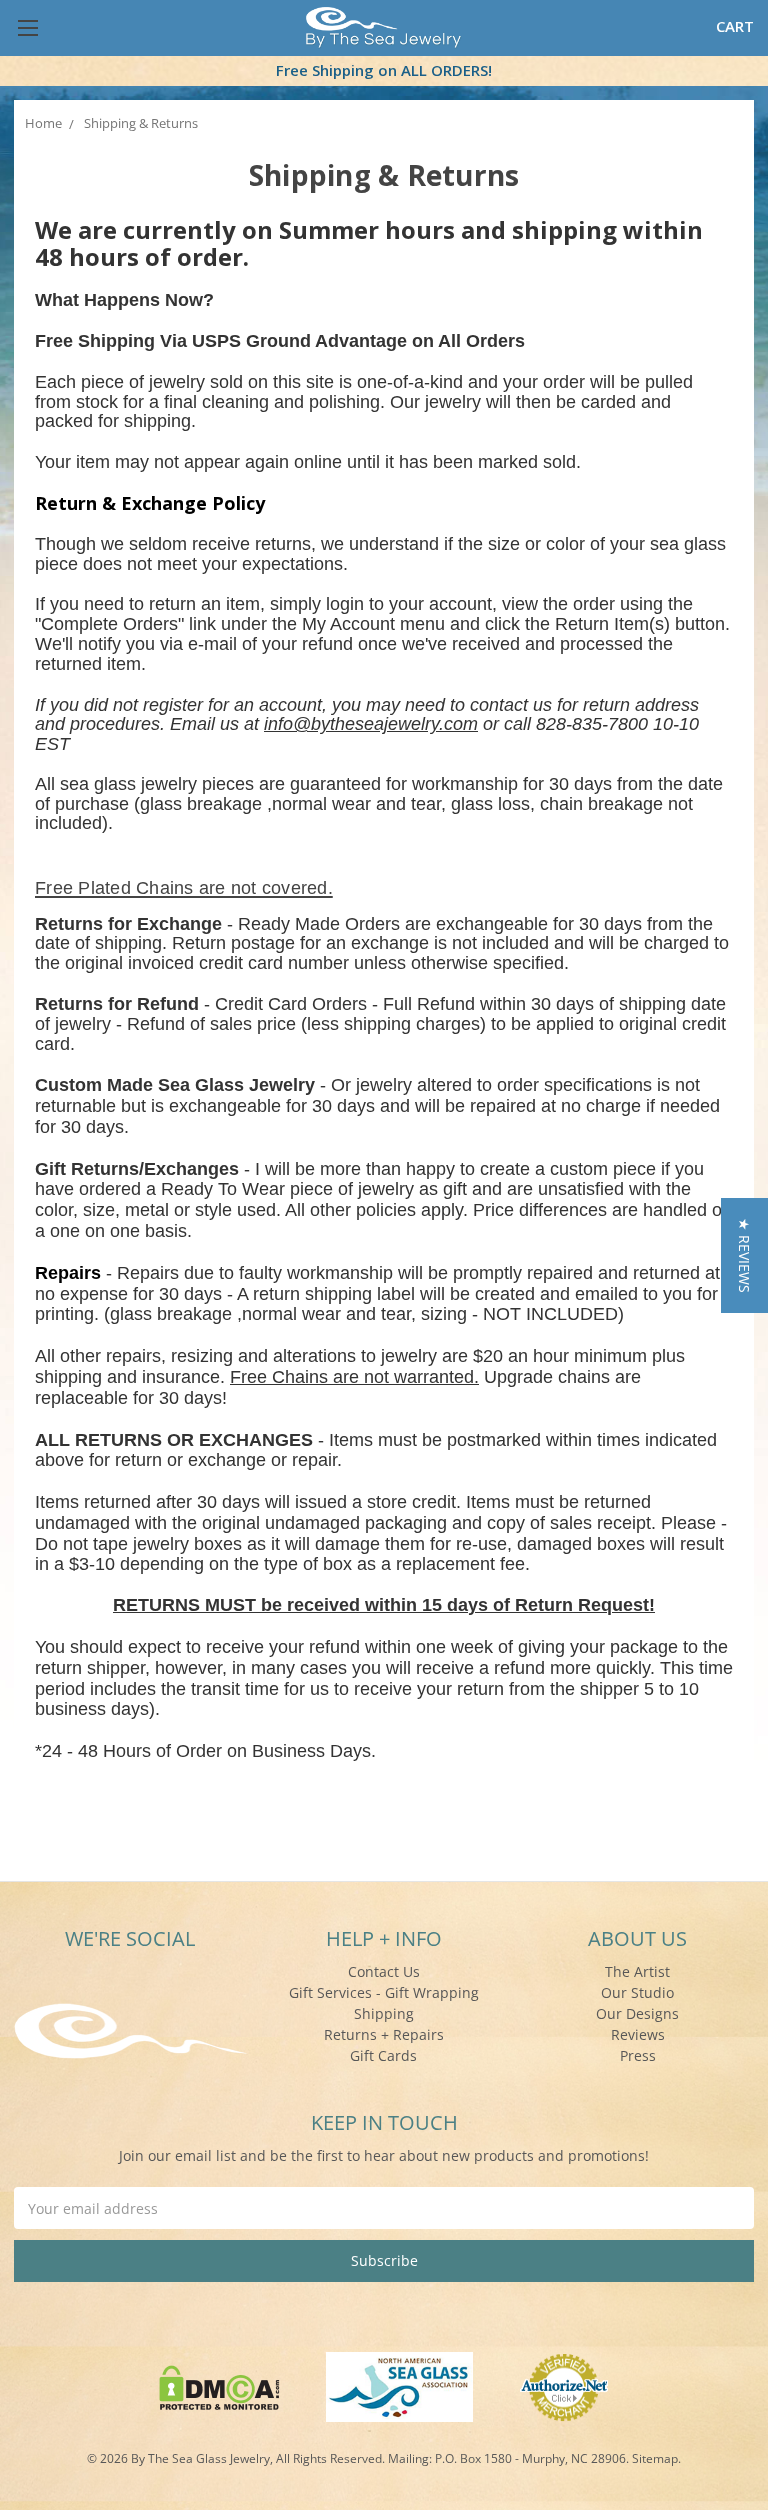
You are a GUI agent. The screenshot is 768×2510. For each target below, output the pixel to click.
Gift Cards (383, 2055)
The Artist (637, 1971)
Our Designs (637, 2013)
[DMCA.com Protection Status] (219, 2385)
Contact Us (384, 1971)
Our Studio (637, 1992)
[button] (744, 1255)
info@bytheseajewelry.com (371, 724)
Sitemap (655, 2458)
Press (638, 2055)
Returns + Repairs (384, 2034)
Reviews (638, 2034)
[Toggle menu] (27, 27)
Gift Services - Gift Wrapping (384, 1992)
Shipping (384, 2013)
